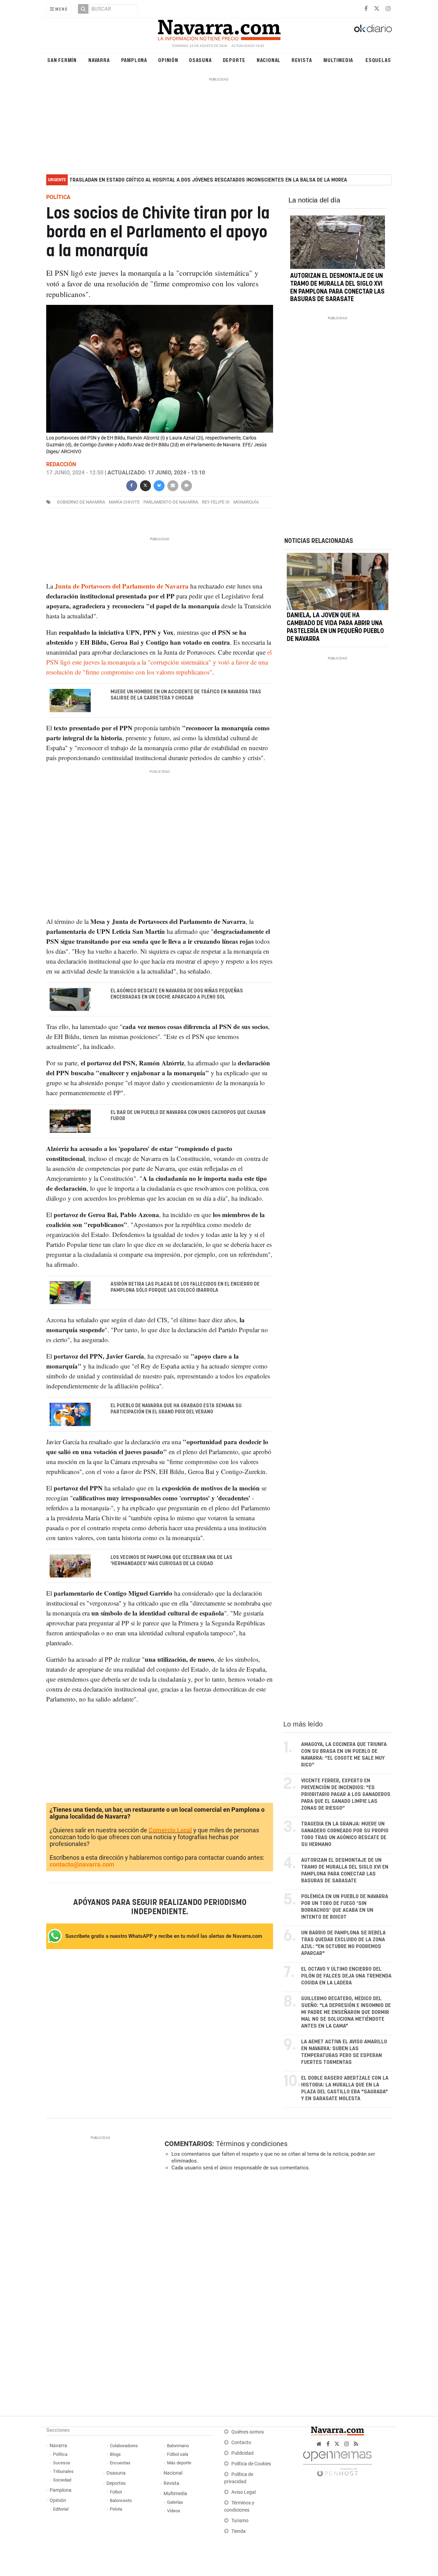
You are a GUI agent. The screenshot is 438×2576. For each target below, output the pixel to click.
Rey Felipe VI (216, 502)
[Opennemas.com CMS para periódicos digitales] (337, 2462)
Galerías (175, 2502)
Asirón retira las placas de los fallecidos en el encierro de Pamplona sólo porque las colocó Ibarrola (185, 1287)
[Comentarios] (186, 485)
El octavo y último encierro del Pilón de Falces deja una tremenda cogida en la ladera (346, 1976)
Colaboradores (124, 2446)
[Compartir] (131, 485)
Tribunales (63, 2471)
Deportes (116, 2483)
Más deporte (179, 2463)
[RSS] (356, 2444)
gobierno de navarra (81, 502)
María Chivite (124, 502)
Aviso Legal (243, 2492)
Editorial (61, 2509)
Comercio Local (170, 1830)
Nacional (269, 60)
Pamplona (134, 60)
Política (60, 2454)
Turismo (240, 2521)
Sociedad (62, 2480)
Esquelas (378, 60)
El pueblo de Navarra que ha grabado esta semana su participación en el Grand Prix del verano (176, 1409)
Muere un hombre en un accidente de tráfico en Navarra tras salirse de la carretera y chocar (186, 695)
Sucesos (62, 2463)
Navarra (99, 60)
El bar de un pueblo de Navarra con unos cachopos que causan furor (188, 1116)
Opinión (168, 60)
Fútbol (116, 2492)
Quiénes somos (248, 2432)
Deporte (234, 60)
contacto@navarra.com (82, 1864)
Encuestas (120, 2463)
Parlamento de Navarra (171, 502)
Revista (302, 60)
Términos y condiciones (252, 2144)
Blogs (115, 2454)
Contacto (241, 2443)
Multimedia (338, 60)
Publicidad (242, 2453)
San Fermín (62, 60)
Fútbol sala (178, 2454)
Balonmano (178, 2446)
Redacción (61, 464)
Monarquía (246, 502)
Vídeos (174, 2511)
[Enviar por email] (172, 485)
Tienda (239, 2531)
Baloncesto (121, 2500)
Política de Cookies (251, 2464)
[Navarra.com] (219, 28)
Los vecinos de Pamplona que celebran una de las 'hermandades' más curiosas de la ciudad (171, 1561)
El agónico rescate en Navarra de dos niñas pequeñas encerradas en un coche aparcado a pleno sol (177, 994)
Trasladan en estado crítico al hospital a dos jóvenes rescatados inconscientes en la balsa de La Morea (208, 180)
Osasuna (200, 60)
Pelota (116, 2509)
